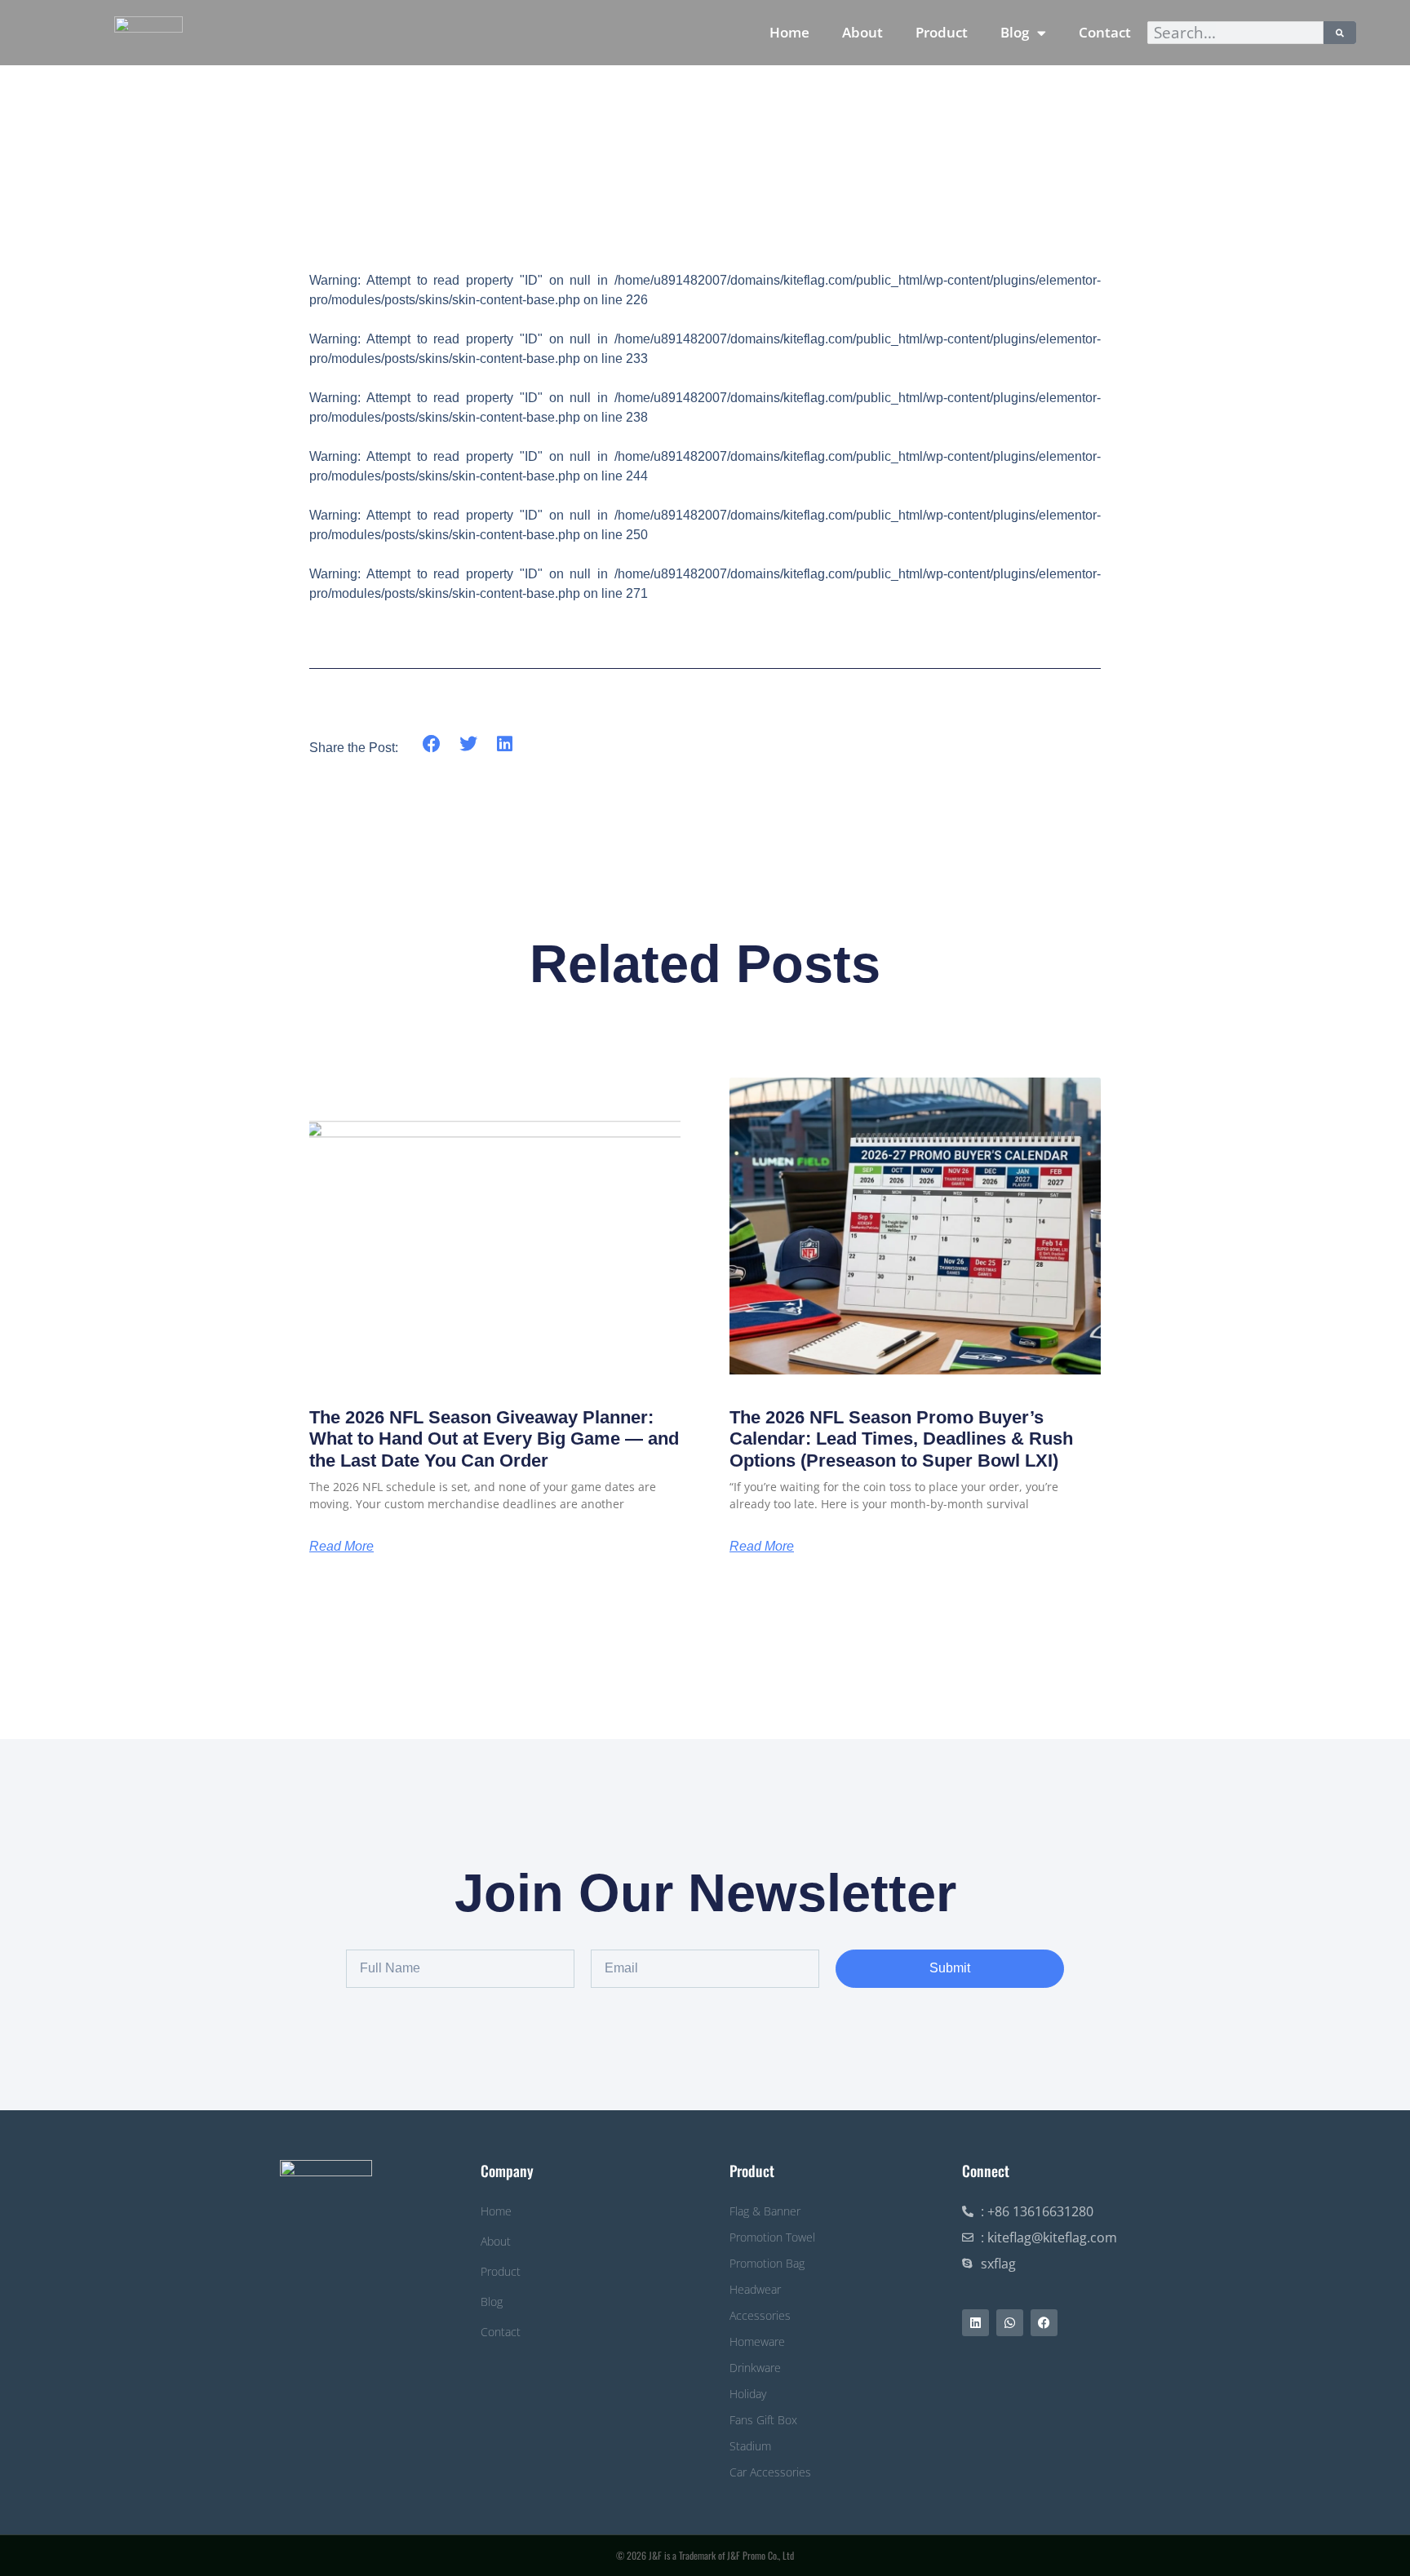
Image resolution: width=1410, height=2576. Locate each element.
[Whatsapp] (1010, 2323)
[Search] (1340, 33)
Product (942, 32)
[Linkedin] (975, 2323)
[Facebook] (1044, 2323)
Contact (1105, 32)
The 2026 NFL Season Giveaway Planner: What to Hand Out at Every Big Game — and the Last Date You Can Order (494, 1439)
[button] (432, 744)
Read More (341, 1547)
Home (789, 32)
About (862, 32)
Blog (1015, 32)
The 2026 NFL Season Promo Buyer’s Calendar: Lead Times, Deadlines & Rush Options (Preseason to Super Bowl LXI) (901, 1439)
